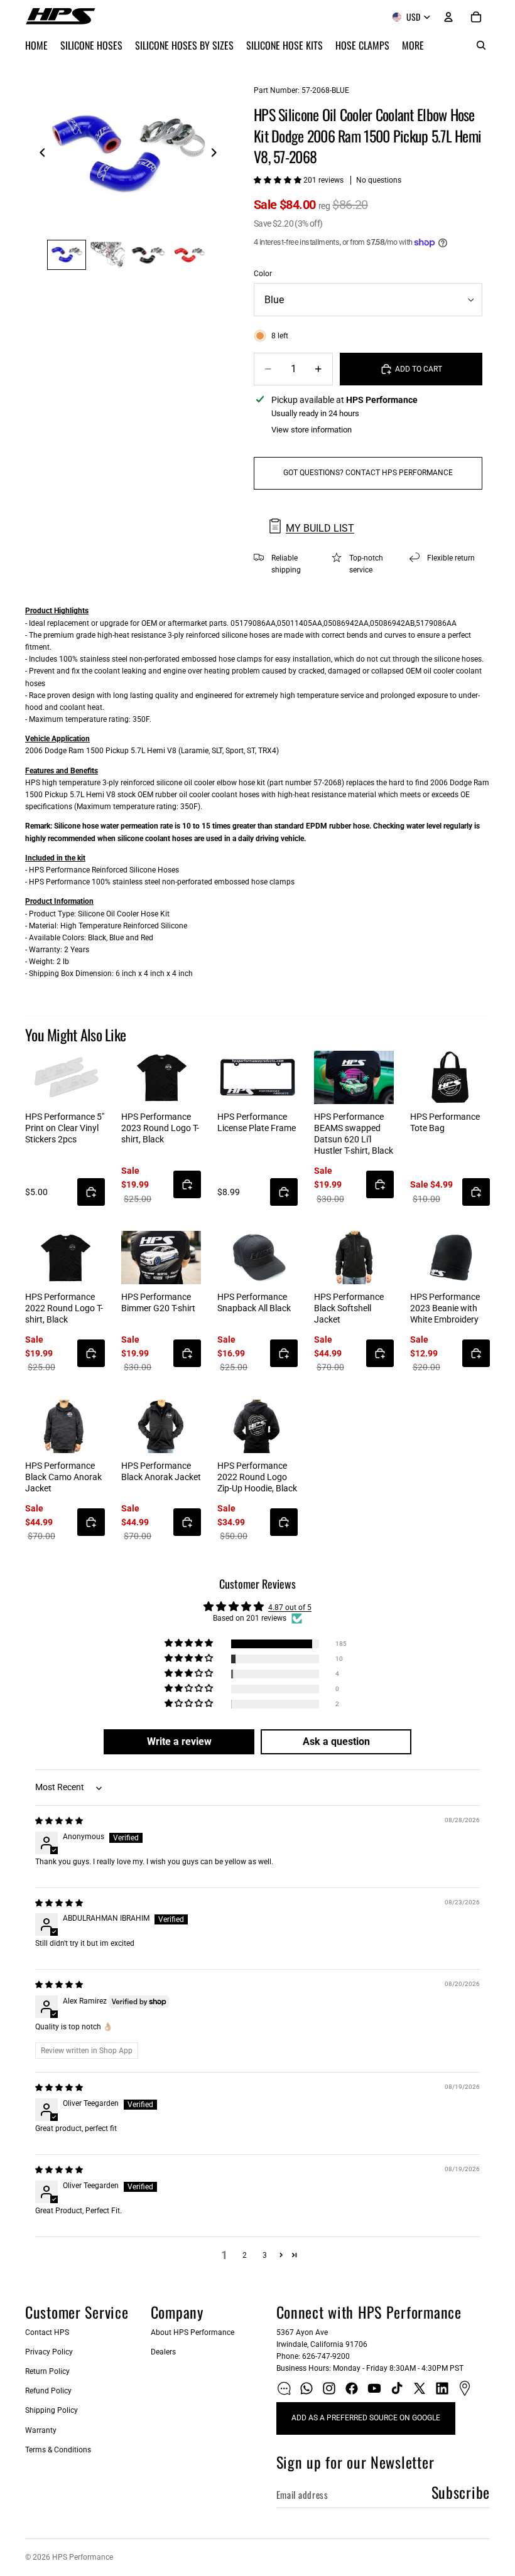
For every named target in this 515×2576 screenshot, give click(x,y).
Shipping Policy (51, 2410)
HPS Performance (83, 2557)
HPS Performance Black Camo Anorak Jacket (63, 1477)
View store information (312, 430)
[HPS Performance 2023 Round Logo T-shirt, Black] (161, 1077)
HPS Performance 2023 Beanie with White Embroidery (445, 1308)
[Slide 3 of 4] (149, 255)
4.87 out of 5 (290, 1607)
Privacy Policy (49, 2352)
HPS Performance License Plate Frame (257, 1122)
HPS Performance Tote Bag (445, 1122)
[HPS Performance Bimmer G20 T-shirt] (161, 1258)
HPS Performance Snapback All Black (254, 1302)
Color (263, 274)
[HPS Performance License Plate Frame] (257, 1077)
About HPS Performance (192, 2332)
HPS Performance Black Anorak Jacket (161, 1471)
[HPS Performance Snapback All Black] (257, 1258)
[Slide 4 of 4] (189, 255)
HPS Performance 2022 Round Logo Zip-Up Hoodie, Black (257, 1477)
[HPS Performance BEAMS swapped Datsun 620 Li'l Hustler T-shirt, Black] (354, 1077)
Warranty (41, 2430)
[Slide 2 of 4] (108, 255)
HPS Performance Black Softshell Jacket (349, 1308)
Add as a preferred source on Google (366, 2418)
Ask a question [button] (336, 1741)
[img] (59, 1821)
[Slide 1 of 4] (66, 255)
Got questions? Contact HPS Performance (368, 473)
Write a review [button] (179, 1741)
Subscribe (461, 2492)
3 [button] (265, 2255)
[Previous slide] (39, 154)
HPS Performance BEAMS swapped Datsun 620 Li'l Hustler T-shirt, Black (354, 1134)
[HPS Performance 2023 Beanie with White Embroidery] (450, 1258)
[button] (279, 180)
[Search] (481, 45)
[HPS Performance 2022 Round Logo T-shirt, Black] (65, 1258)
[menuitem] (413, 45)
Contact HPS (47, 2332)
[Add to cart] (91, 1192)
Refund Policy (48, 2391)
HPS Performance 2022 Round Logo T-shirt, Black (64, 1308)
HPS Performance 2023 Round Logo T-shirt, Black (160, 1128)
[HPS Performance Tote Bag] (450, 1077)
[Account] (448, 17)
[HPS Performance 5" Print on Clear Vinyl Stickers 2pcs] (65, 1077)
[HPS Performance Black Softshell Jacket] (354, 1258)
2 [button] (245, 2255)
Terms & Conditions (58, 2450)
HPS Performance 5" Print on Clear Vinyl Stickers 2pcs (65, 1128)
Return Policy (47, 2371)
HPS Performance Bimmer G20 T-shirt (158, 1302)
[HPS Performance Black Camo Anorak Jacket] (65, 1426)
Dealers (163, 2352)
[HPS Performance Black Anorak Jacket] (161, 1426)
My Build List (320, 528)
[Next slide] (217, 154)
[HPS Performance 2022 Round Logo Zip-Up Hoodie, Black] (257, 1426)
